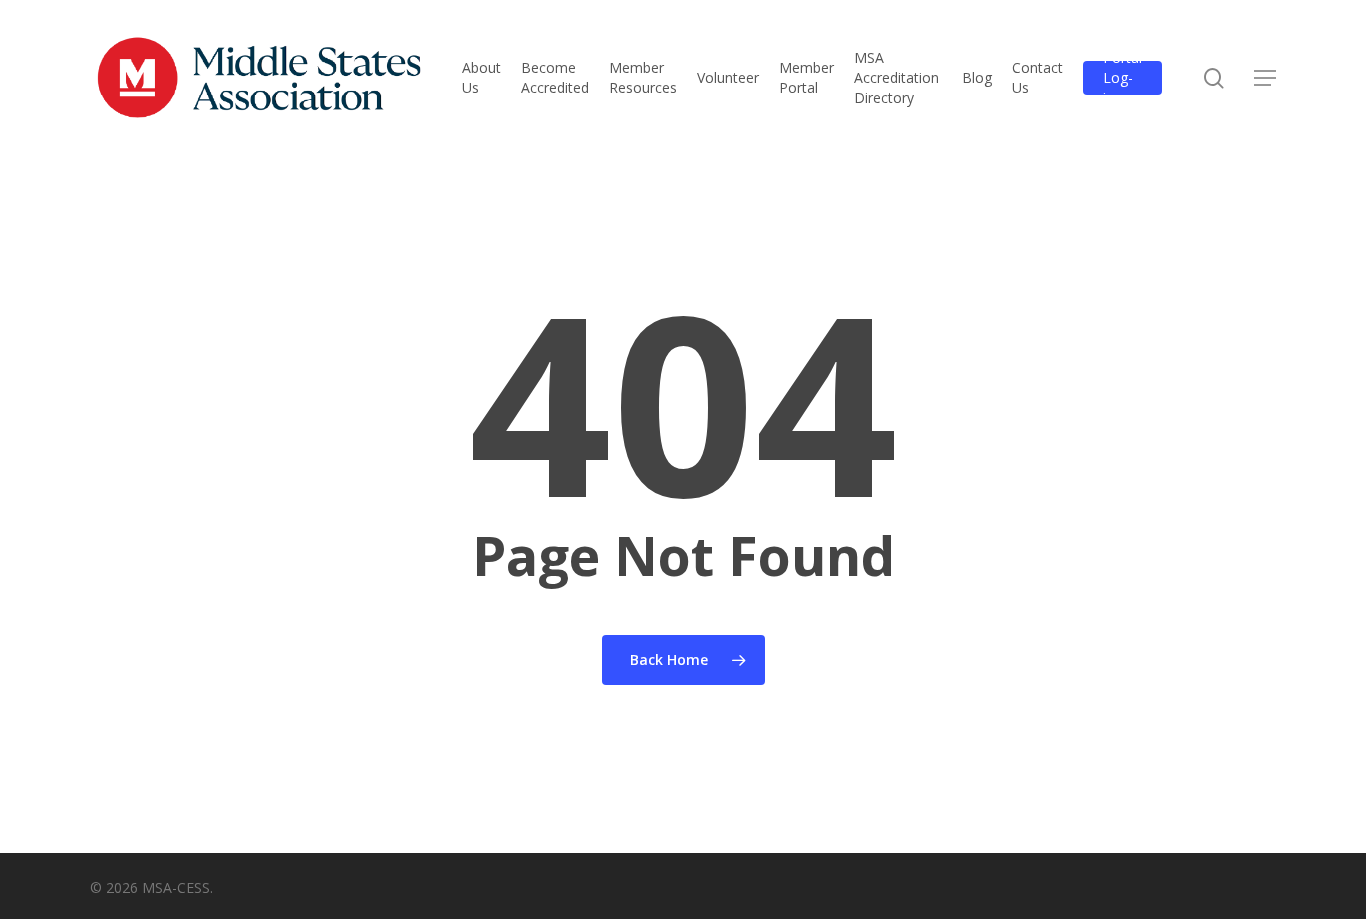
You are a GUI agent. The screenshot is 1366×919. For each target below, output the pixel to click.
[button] (1265, 78)
